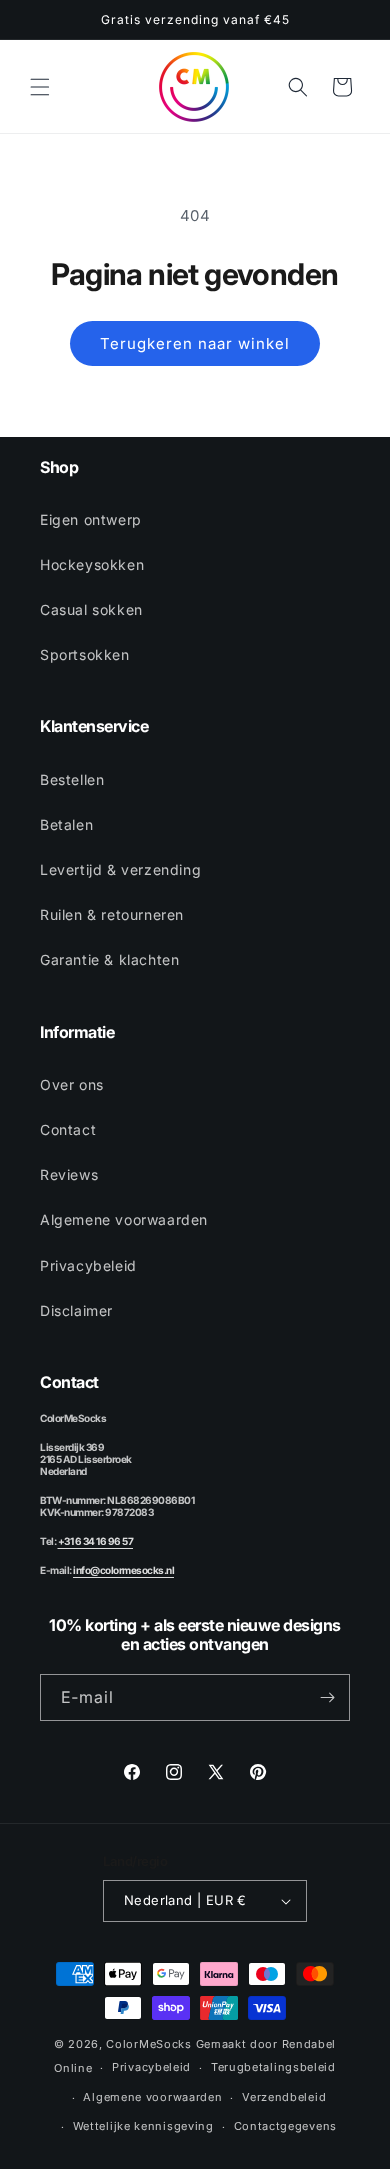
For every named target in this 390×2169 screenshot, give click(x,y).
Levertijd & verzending (120, 869)
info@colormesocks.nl (123, 1570)
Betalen (66, 824)
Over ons (72, 1084)
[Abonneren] (327, 1697)
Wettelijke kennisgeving (143, 2126)
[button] (40, 87)
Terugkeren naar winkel (195, 343)
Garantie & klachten (109, 959)
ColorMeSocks (148, 2044)
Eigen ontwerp (91, 519)
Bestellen (72, 779)
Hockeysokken (92, 564)
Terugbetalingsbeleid (273, 2067)
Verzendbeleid (284, 2097)
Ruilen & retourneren (112, 914)
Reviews (69, 1174)
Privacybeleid (88, 1265)
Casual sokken (91, 609)
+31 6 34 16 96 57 (96, 1541)
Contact (68, 1129)
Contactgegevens (286, 2126)
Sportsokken (85, 654)
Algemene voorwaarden (124, 1219)
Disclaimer (76, 1310)
